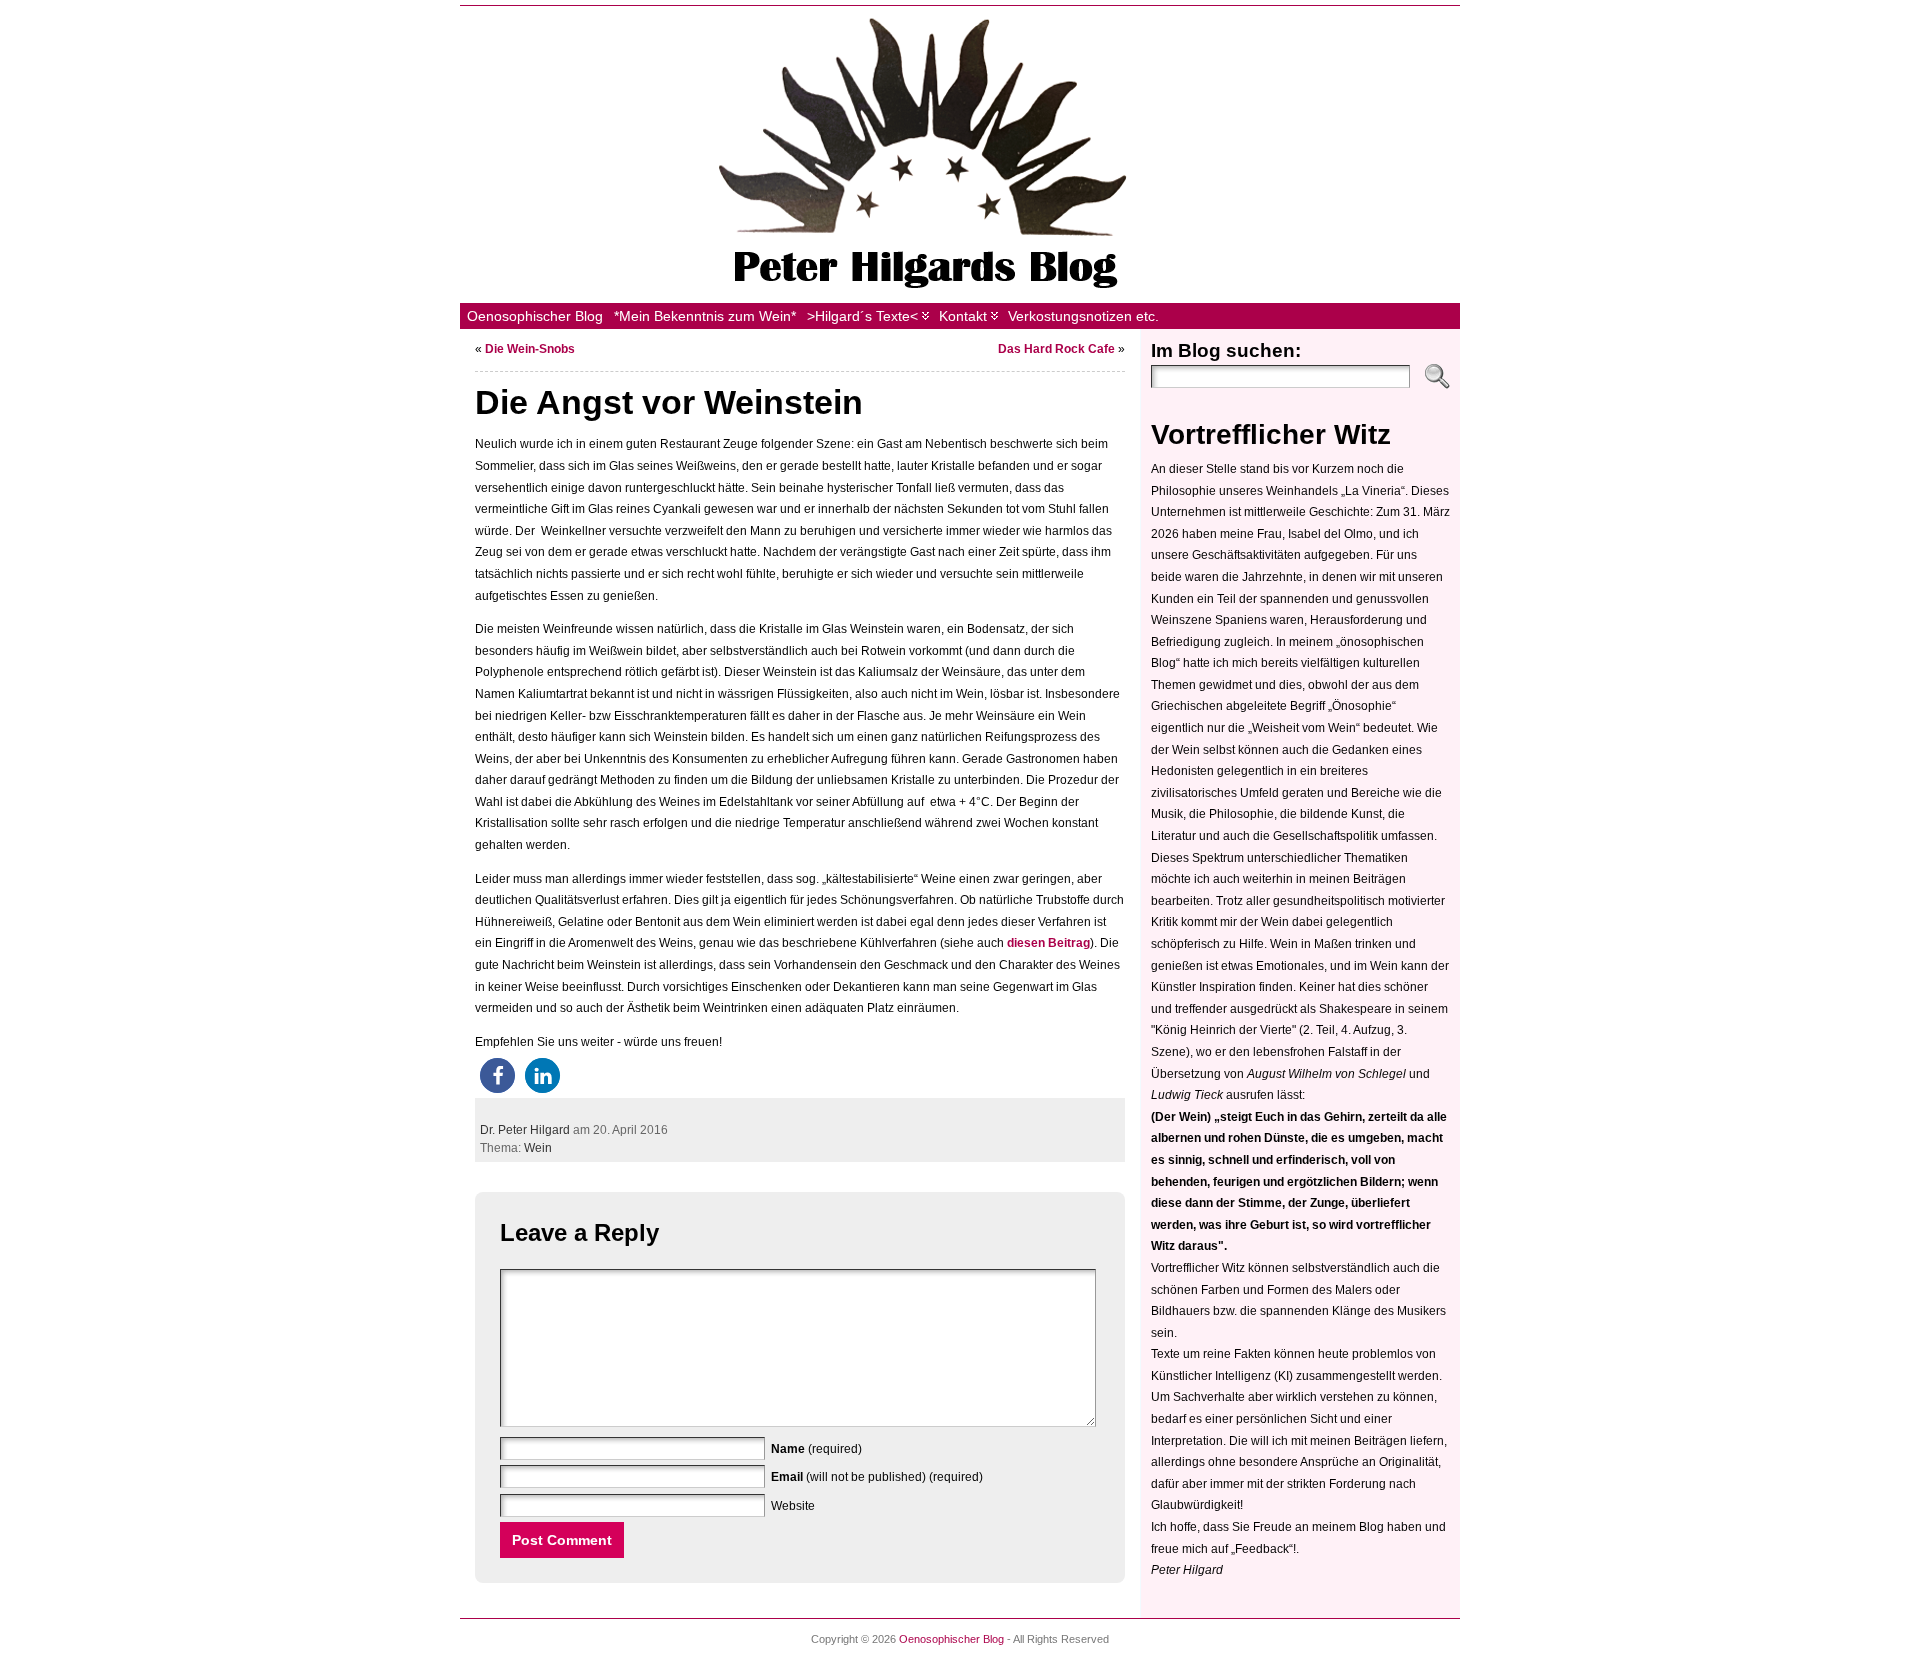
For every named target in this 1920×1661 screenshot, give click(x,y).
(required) (816, 1449)
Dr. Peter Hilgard (525, 1130)
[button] (497, 1075)
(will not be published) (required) (877, 1477)
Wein (538, 1148)
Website (793, 1506)
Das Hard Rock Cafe (1056, 349)
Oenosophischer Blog (951, 1639)
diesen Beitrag (1048, 943)
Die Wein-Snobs (530, 349)
